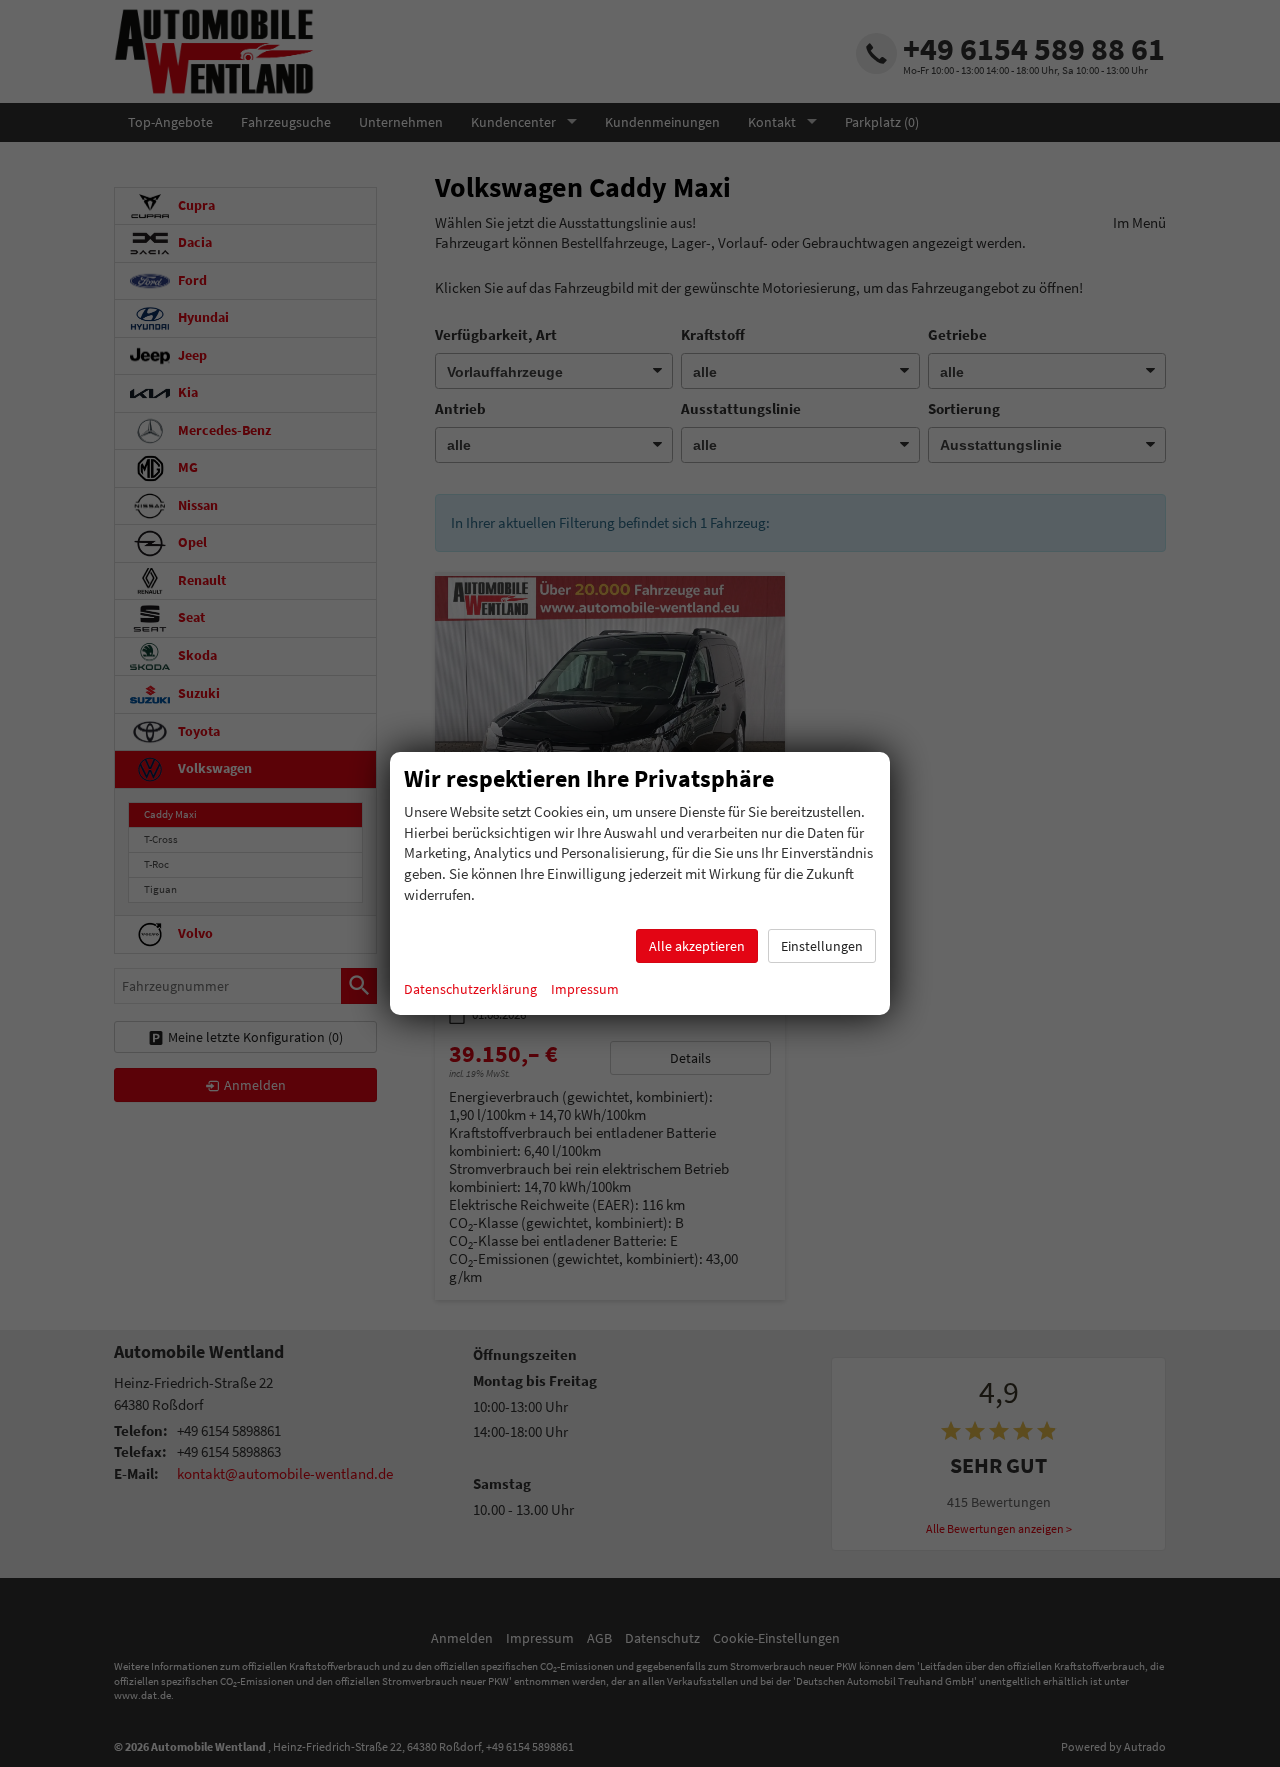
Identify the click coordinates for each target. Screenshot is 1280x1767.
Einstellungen (822, 946)
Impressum (585, 989)
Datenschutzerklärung (470, 989)
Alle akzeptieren (697, 946)
